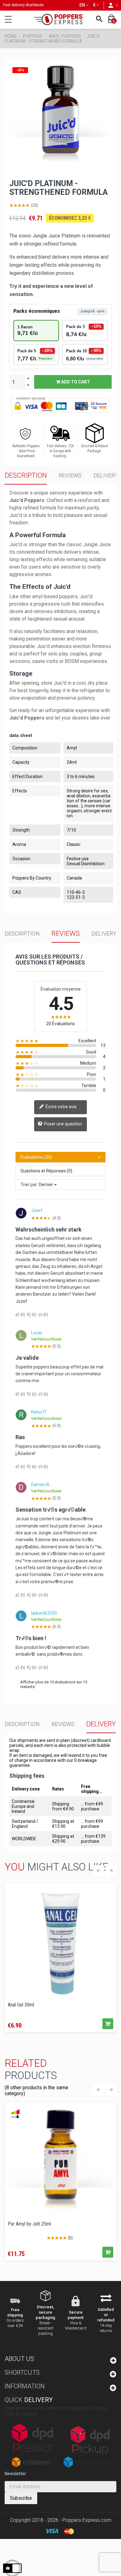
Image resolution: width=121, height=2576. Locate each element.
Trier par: (29, 1185)
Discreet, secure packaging (45, 2312)
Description (26, 475)
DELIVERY (106, 475)
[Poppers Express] (60, 19)
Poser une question (63, 1124)
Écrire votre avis (61, 1107)
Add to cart (75, 382)
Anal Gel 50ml (21, 2005)
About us (19, 2359)
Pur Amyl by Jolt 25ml (29, 2224)
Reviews (70, 475)
